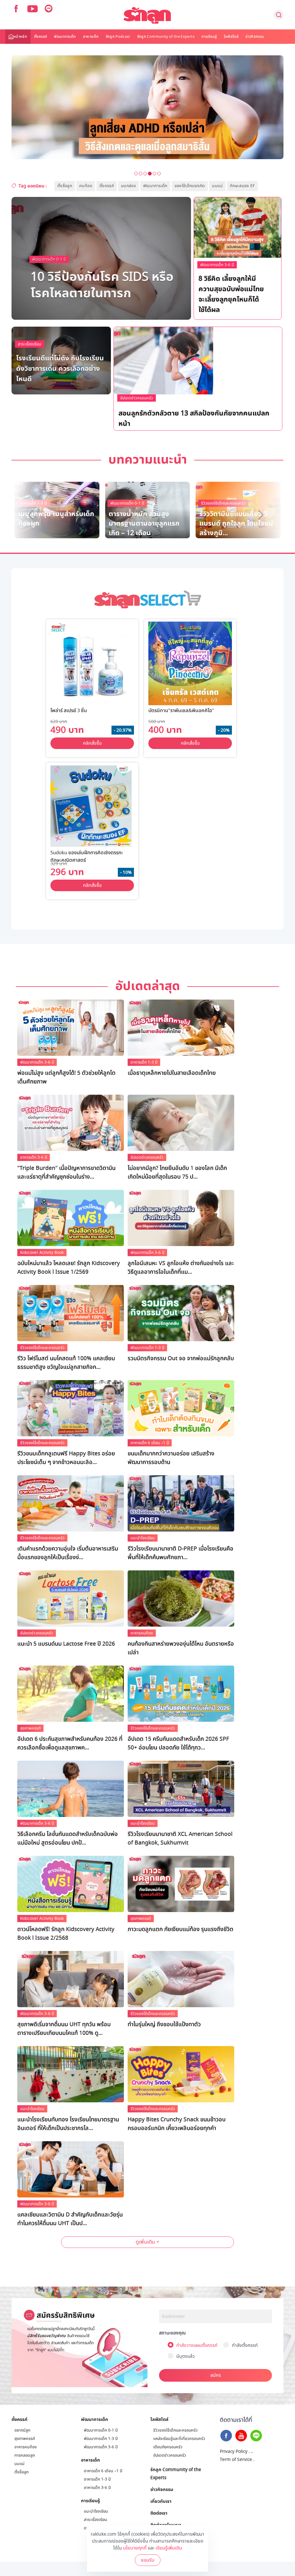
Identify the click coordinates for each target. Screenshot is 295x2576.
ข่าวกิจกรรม (255, 37)
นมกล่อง (128, 186)
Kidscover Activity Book (42, 1253)
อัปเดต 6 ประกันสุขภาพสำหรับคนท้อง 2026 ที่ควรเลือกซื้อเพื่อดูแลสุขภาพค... (70, 1743)
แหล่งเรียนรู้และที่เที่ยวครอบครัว (179, 2439)
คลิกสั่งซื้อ (92, 743)
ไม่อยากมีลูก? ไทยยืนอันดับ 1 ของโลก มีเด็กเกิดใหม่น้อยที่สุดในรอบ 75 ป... (177, 1173)
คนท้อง (86, 186)
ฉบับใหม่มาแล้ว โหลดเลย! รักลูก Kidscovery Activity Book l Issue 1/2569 (69, 1268)
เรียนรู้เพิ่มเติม (169, 2548)
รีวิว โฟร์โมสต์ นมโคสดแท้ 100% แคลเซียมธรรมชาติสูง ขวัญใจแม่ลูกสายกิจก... (66, 1363)
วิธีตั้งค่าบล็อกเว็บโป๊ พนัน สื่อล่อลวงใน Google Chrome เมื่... (145, 523)
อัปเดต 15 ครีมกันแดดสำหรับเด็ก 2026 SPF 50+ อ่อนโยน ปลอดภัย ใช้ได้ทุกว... (178, 1743)
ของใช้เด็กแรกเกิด (190, 186)
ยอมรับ (148, 2560)
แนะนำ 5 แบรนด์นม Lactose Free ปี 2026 (66, 1644)
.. (252, 2451)
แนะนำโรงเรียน (143, 1538)
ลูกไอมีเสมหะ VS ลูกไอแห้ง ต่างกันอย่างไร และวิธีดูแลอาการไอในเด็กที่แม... (181, 1268)
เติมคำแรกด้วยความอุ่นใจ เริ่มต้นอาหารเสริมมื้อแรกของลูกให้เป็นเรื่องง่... (68, 1553)
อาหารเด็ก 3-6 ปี (34, 1157)
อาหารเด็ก (91, 37)
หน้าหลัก (20, 37)
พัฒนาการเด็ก (65, 37)
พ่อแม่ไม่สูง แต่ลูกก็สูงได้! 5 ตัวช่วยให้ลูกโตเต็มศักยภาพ (66, 1077)
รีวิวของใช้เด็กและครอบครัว (42, 1348)
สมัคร (216, 2375)
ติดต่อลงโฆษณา (166, 2525)
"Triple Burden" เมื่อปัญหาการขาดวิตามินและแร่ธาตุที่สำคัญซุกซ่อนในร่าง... (66, 1173)
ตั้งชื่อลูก (65, 186)
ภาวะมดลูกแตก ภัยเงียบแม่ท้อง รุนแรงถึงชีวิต (180, 1929)
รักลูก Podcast (118, 37)
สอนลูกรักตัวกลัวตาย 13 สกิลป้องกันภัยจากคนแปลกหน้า (194, 418)
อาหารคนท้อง (142, 1633)
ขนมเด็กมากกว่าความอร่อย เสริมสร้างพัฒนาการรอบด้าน (171, 1458)
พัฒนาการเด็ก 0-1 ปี (49, 259)
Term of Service (236, 2460)
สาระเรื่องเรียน (30, 344)
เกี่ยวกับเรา (161, 2501)
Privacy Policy (234, 2451)
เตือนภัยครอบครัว (168, 2447)
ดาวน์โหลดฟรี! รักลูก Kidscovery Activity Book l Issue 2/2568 (66, 1934)
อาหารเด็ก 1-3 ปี (144, 1062)
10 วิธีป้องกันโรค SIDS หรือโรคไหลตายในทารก (102, 284)
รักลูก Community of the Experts (166, 37)
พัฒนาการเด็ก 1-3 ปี (158, 399)
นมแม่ (217, 186)
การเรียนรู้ (209, 37)
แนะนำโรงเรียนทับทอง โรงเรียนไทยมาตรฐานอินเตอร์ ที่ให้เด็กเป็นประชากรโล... (68, 2124)
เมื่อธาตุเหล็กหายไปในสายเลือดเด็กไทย (172, 1073)
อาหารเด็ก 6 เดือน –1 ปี (150, 1443)
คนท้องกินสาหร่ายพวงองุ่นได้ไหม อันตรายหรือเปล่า (181, 1648)
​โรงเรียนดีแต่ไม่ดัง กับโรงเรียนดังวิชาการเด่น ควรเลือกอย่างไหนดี (60, 368)
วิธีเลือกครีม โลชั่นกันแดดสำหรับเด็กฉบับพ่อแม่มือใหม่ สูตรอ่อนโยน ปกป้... (68, 1839)
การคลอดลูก (25, 2455)
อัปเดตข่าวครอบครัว (137, 398)
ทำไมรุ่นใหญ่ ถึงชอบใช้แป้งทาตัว (164, 2024)
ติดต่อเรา (159, 2513)
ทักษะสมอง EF (242, 186)
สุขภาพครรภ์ (30, 1728)
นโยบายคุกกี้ (135, 2548)
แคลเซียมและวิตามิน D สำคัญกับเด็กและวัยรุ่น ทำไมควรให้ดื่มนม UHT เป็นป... (70, 2219)
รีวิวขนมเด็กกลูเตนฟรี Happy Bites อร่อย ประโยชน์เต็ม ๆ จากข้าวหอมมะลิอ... (66, 1458)
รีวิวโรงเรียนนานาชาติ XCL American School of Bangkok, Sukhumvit (180, 1839)
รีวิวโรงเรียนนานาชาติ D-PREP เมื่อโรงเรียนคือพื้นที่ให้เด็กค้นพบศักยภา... (180, 1553)
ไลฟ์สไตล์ (231, 37)
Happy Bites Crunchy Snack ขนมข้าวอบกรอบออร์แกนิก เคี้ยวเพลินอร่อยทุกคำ (177, 2124)
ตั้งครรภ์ (40, 37)
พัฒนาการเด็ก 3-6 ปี (217, 265)
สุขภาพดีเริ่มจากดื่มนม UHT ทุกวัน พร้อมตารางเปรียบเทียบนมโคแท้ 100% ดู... (64, 2029)
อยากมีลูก (22, 2430)
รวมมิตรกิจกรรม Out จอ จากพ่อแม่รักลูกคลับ (181, 1358)
